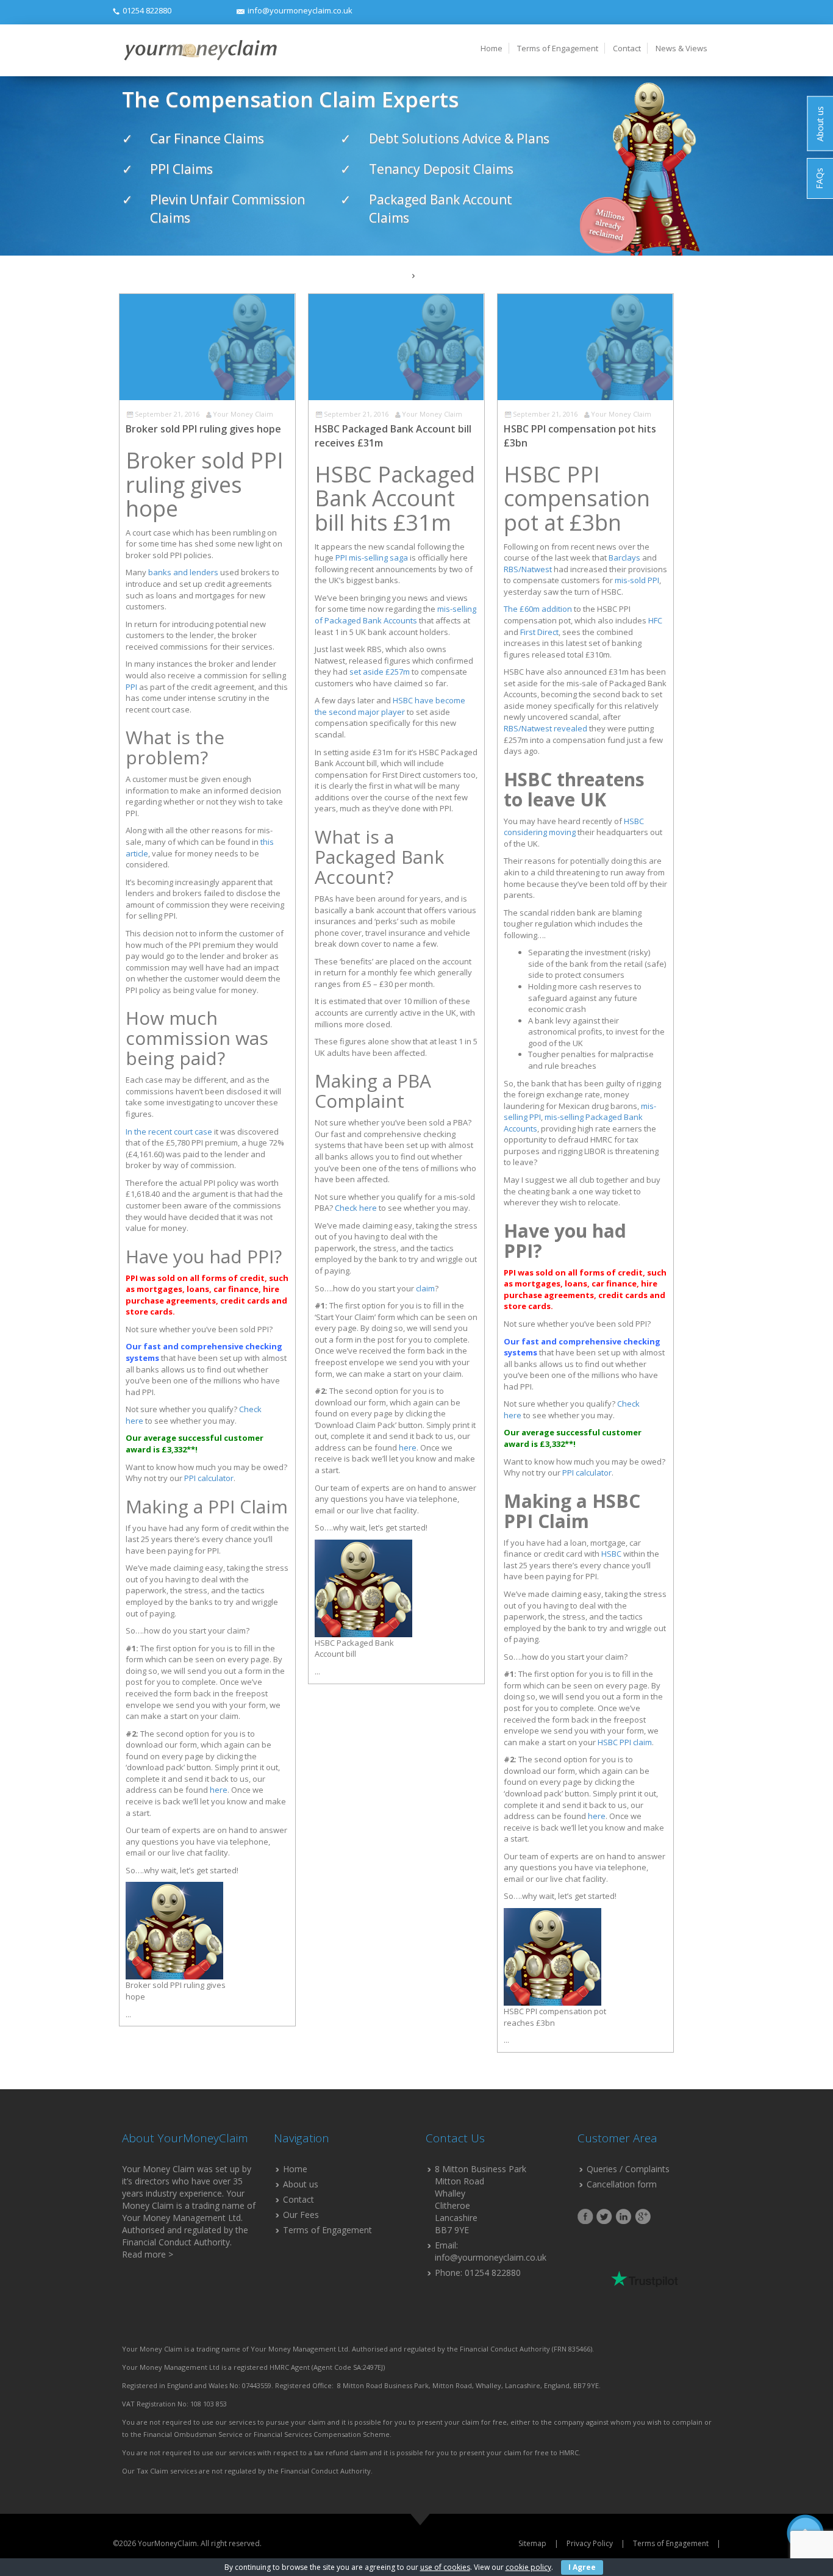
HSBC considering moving (574, 827)
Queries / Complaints (628, 2169)
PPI (131, 687)
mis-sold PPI (637, 580)
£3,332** (178, 1449)
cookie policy (528, 2567)
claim (425, 1288)
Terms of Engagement (558, 48)
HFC (655, 620)
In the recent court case (169, 1132)
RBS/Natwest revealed (545, 728)
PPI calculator (209, 1478)
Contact (627, 48)
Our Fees (301, 2215)
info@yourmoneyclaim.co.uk (300, 10)
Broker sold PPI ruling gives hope (203, 429)
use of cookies (445, 2567)
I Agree (582, 2567)
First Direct (539, 632)
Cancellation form (622, 2184)
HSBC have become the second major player (390, 706)
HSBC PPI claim (625, 1742)
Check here (356, 1208)
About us (301, 2184)
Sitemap (532, 2543)
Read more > (148, 2254)
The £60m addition (538, 609)
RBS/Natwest (528, 569)
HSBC (611, 1554)
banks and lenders (183, 572)
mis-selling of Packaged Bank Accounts (395, 615)
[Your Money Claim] (199, 50)
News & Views (681, 48)
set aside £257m (380, 672)
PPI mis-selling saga (372, 558)
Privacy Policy (590, 2543)
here (219, 1790)
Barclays (624, 558)
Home (492, 48)
